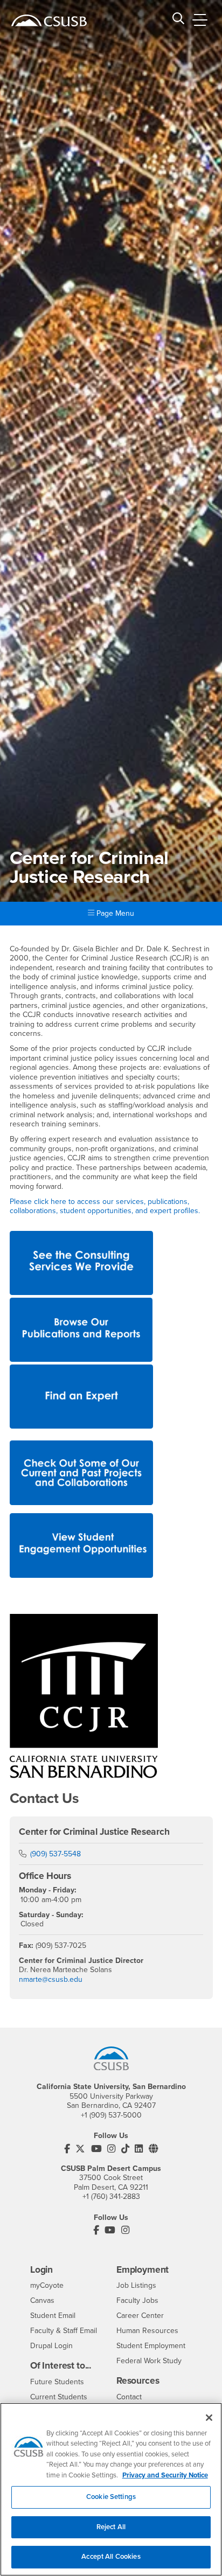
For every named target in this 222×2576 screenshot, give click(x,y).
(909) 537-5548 (55, 1854)
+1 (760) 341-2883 (111, 2196)
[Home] (49, 20)
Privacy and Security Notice (165, 2475)
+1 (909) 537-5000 (111, 2115)
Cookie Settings (111, 2497)
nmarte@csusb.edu (51, 1979)
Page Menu (114, 913)
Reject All (111, 2527)
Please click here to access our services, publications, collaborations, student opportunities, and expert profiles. (106, 1206)
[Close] (209, 2418)
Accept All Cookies (111, 2557)
